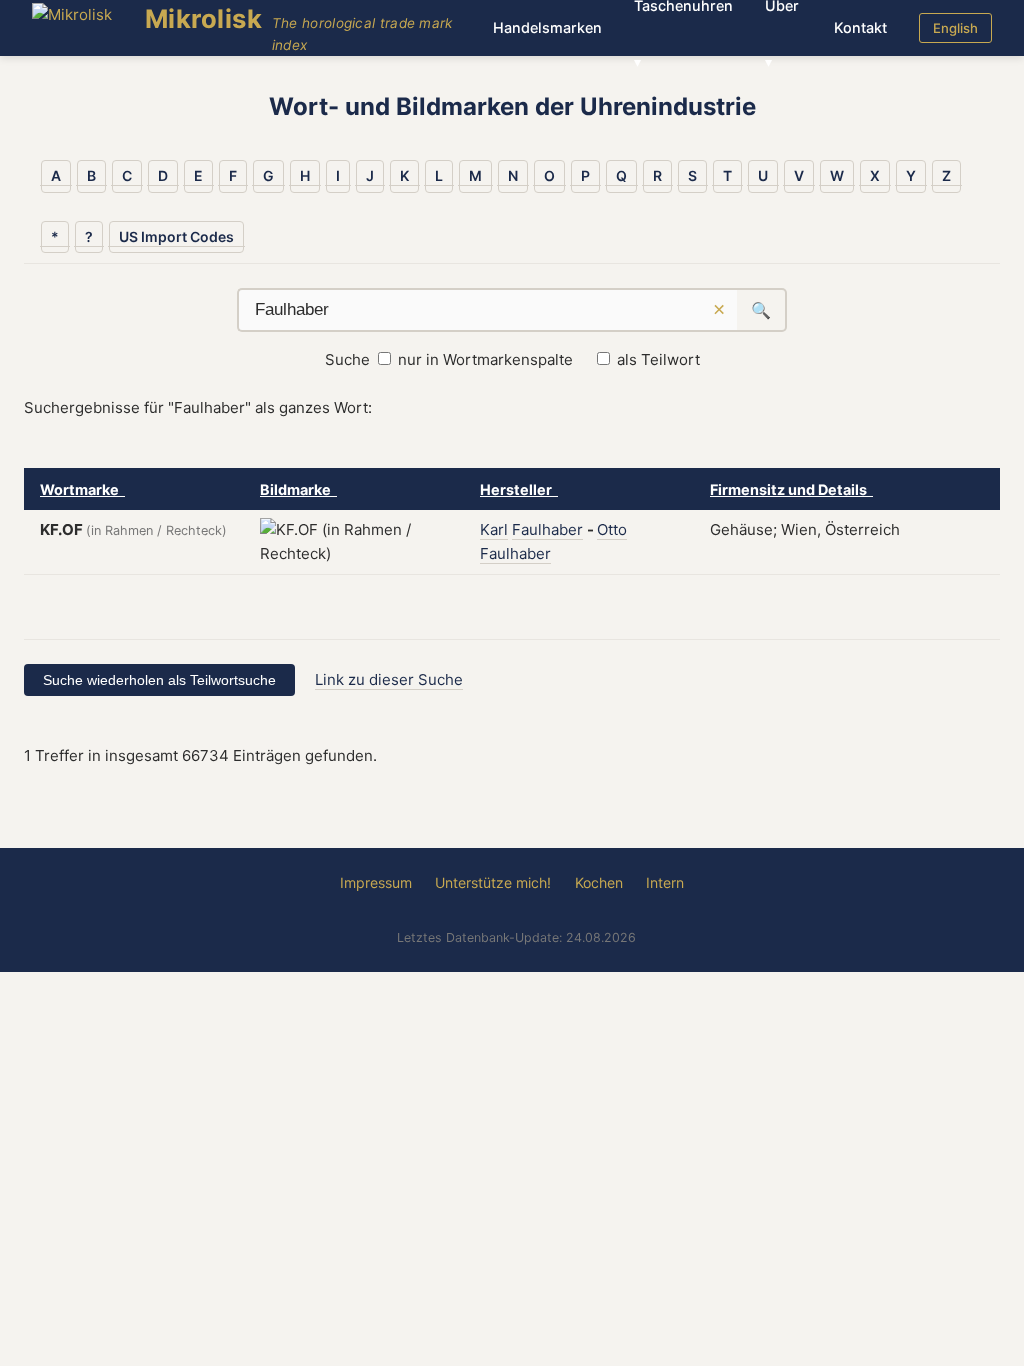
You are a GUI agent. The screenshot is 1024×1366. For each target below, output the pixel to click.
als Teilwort (658, 359)
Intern (665, 882)
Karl (494, 529)
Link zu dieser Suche (389, 679)
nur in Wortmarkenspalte (485, 359)
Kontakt (860, 27)
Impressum (376, 882)
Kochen (599, 882)
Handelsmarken (547, 27)
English (955, 28)
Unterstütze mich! (493, 882)
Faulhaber (547, 529)
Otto (612, 529)
